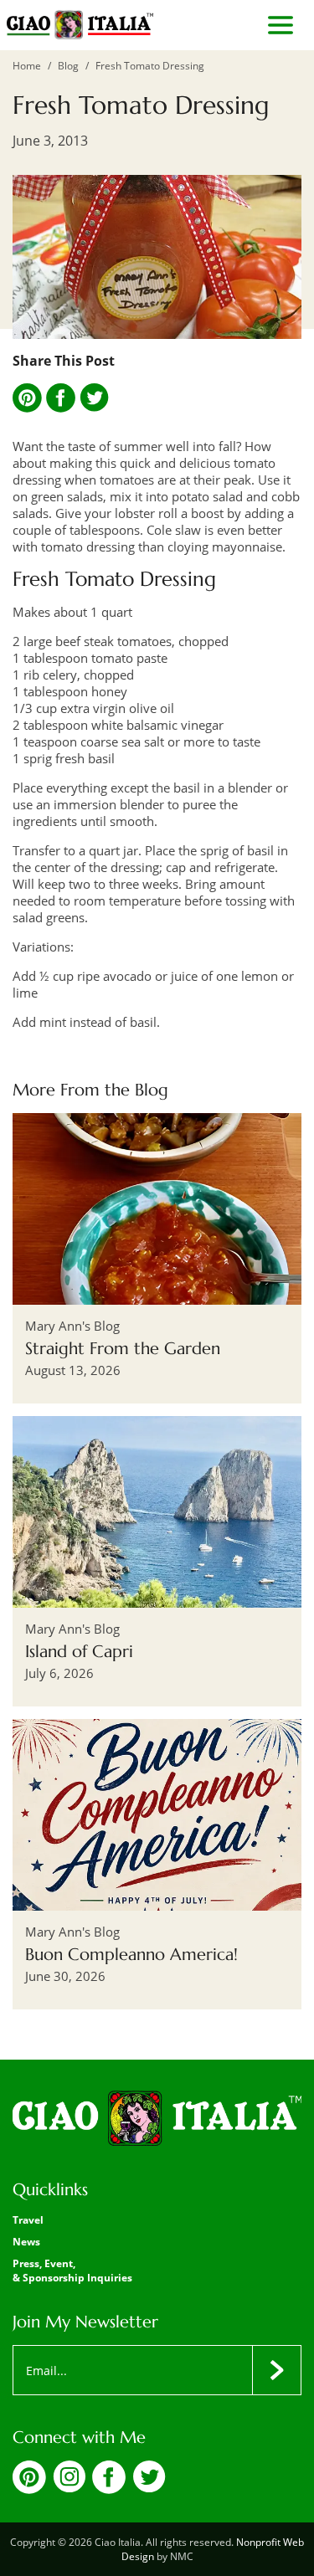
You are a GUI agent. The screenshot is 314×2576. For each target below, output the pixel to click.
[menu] (281, 25)
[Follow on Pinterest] (29, 2489)
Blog (68, 66)
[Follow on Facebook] (109, 2489)
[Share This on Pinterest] (27, 398)
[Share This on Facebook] (61, 398)
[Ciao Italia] (157, 2119)
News (26, 2242)
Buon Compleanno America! (131, 1955)
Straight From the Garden (123, 1349)
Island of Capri (79, 1652)
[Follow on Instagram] (69, 2487)
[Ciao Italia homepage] (80, 25)
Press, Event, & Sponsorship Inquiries (72, 2271)
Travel (28, 2220)
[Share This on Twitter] (94, 398)
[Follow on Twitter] (149, 2487)
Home (27, 66)
